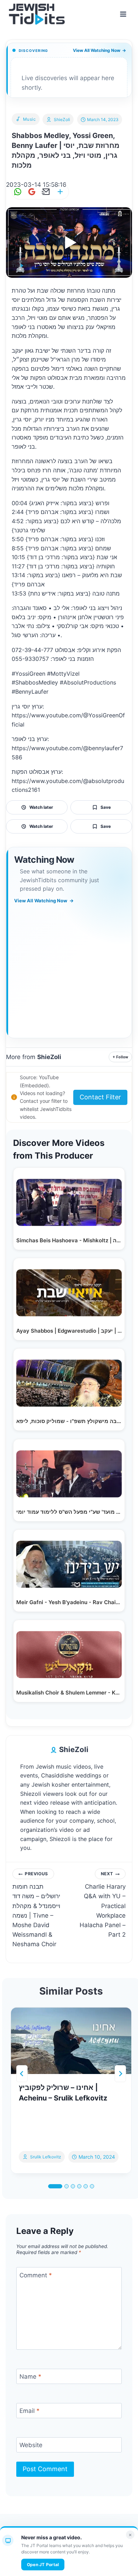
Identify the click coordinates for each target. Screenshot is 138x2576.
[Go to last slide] (22, 2074)
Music (30, 119)
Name (30, 2377)
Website (31, 2445)
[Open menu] (123, 14)
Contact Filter (100, 1097)
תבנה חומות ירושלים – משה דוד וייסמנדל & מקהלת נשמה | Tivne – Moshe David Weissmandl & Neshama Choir (36, 1909)
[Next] (120, 2074)
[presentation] (71, 2041)
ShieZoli (62, 119)
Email (30, 2411)
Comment (36, 2275)
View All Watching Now (99, 50)
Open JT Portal (43, 2565)
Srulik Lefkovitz (46, 2157)
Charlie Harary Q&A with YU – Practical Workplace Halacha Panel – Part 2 (103, 1905)
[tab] (55, 2186)
